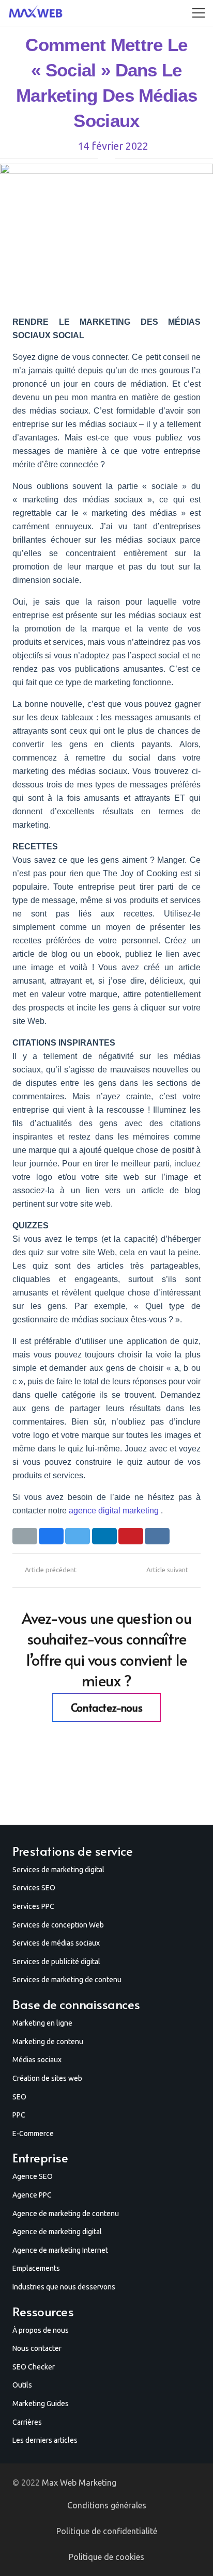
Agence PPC (32, 2195)
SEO (19, 2097)
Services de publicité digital (56, 1962)
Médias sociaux (37, 2060)
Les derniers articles (45, 2440)
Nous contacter (37, 2348)
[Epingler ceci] (131, 1536)
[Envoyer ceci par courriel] (25, 1536)
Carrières (27, 2422)
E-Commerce (33, 2134)
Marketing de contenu (48, 2042)
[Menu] (199, 13)
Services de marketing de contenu (67, 1980)
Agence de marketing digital (57, 2232)
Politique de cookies (106, 2557)
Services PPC (33, 1906)
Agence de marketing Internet (60, 2250)
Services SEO (34, 1888)
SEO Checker (34, 2367)
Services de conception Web (58, 1925)
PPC (19, 2115)
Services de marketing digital (58, 1870)
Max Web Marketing (79, 2483)
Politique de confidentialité (107, 2531)
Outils (22, 2385)
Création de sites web (47, 2078)
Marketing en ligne (42, 2023)
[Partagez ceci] (51, 1536)
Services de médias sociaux (56, 1943)
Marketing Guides (41, 2404)
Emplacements (36, 2268)
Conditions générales (107, 2505)
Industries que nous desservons (64, 2287)
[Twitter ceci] (78, 1536)
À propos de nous (41, 2330)
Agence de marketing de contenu (66, 2214)
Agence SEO (33, 2176)
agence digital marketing (114, 1511)
